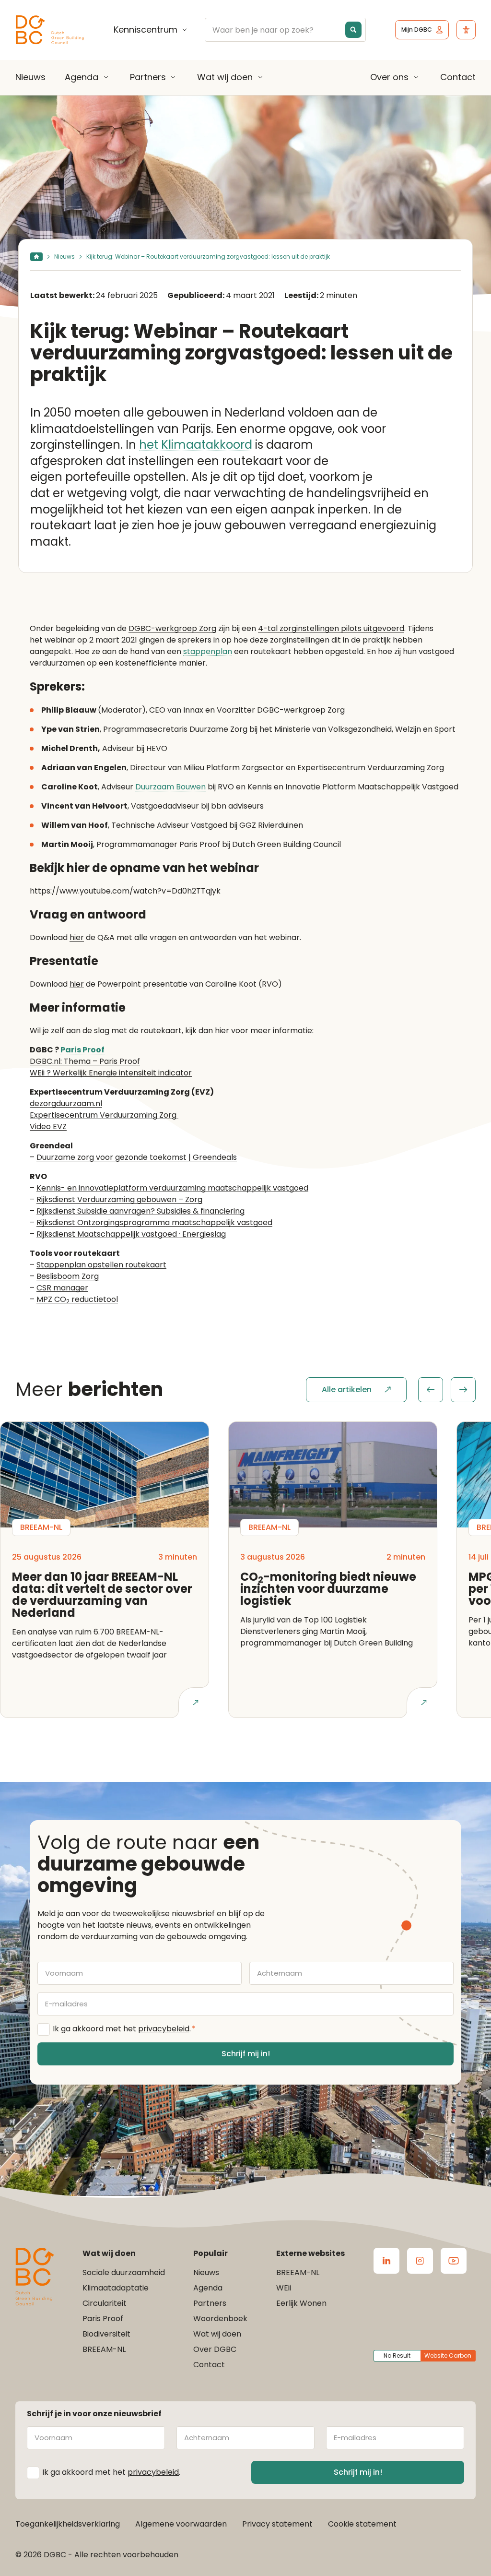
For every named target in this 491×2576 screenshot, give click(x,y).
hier (77, 937)
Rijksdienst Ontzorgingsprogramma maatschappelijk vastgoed (154, 1222)
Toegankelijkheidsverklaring (68, 2524)
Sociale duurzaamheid (124, 2272)
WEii (284, 2288)
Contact (458, 77)
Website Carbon (448, 2355)
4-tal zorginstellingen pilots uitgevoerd (331, 628)
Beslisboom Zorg (68, 1276)
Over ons (389, 77)
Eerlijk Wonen (301, 2303)
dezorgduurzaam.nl (66, 1103)
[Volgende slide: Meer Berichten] (463, 1390)
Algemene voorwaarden (181, 2524)
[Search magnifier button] (353, 30)
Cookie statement (362, 2524)
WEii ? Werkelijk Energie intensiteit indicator (111, 1073)
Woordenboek (220, 2319)
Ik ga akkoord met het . (124, 2029)
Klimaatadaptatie (116, 2288)
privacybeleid (164, 2029)
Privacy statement (277, 2524)
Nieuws (30, 77)
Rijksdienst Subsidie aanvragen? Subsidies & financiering (140, 1211)
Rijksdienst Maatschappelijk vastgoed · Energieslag (131, 1234)
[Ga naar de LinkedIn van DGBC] (386, 2261)
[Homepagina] (36, 257)
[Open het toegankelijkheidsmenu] (466, 30)
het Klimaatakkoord (196, 445)
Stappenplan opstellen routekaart (101, 1265)
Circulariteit (105, 2303)
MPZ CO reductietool (77, 1299)
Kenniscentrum (146, 30)
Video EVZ (48, 1127)
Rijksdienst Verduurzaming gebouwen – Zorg (119, 1199)
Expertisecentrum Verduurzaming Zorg (104, 1115)
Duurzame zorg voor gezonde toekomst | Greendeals (137, 1157)
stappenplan (208, 652)
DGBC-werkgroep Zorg (172, 628)
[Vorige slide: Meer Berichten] (431, 1390)
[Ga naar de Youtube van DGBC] (454, 2261)
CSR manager (62, 1288)
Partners (148, 77)
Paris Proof (82, 1050)
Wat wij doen (225, 77)
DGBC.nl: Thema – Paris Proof (85, 1061)
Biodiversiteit (106, 2334)
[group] (447, 1390)
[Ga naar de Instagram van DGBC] (420, 2261)
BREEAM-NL (104, 2349)
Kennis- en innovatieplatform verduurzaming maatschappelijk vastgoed (172, 1188)
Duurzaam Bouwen (170, 787)
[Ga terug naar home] (50, 30)
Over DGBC (215, 2349)
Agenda (82, 77)
